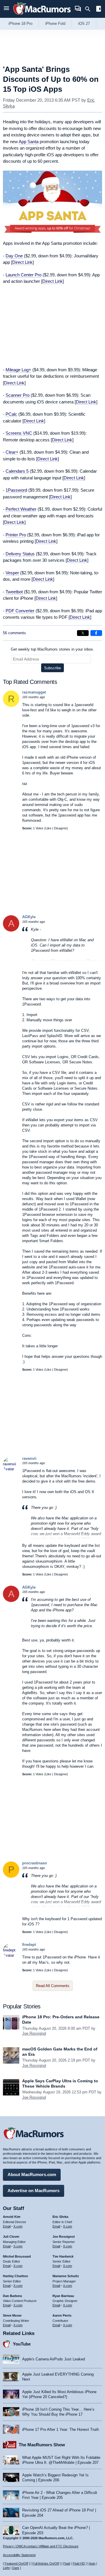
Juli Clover (11, 2237)
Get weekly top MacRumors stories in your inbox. (52, 649)
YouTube (22, 2344)
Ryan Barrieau (63, 2296)
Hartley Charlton (15, 2276)
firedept (29, 1945)
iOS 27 (84, 24)
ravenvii (29, 1458)
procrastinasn (35, 1863)
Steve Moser (12, 2315)
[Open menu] (6, 9)
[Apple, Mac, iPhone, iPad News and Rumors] (42, 15)
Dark (16, 2568)
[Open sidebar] (99, 9)
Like (48, 828)
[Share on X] (83, 633)
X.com (18, 2226)
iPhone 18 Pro (20, 24)
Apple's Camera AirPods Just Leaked (54, 2359)
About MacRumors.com (32, 2174)
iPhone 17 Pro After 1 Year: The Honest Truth (61, 2429)
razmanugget (34, 692)
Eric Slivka (60, 2217)
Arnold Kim (12, 2217)
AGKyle (29, 917)
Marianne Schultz (66, 2276)
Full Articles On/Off (46, 2563)
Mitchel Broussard (17, 2256)
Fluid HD (79, 2563)
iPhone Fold (55, 24)
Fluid (67, 2563)
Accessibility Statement (19, 2555)
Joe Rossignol (34, 2033)
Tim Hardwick (63, 2256)
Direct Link (22, 262)
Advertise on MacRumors (34, 2191)
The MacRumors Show (42, 2445)
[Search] (90, 9)
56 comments (14, 633)
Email (7, 2226)
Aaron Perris (62, 2315)
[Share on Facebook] (96, 633)
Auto (92, 2563)
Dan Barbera (12, 2296)
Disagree (60, 828)
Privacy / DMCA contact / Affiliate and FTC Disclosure (41, 2546)
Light (6, 2568)
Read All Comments (53, 1986)
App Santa (29, 142)
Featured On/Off (16, 2563)
